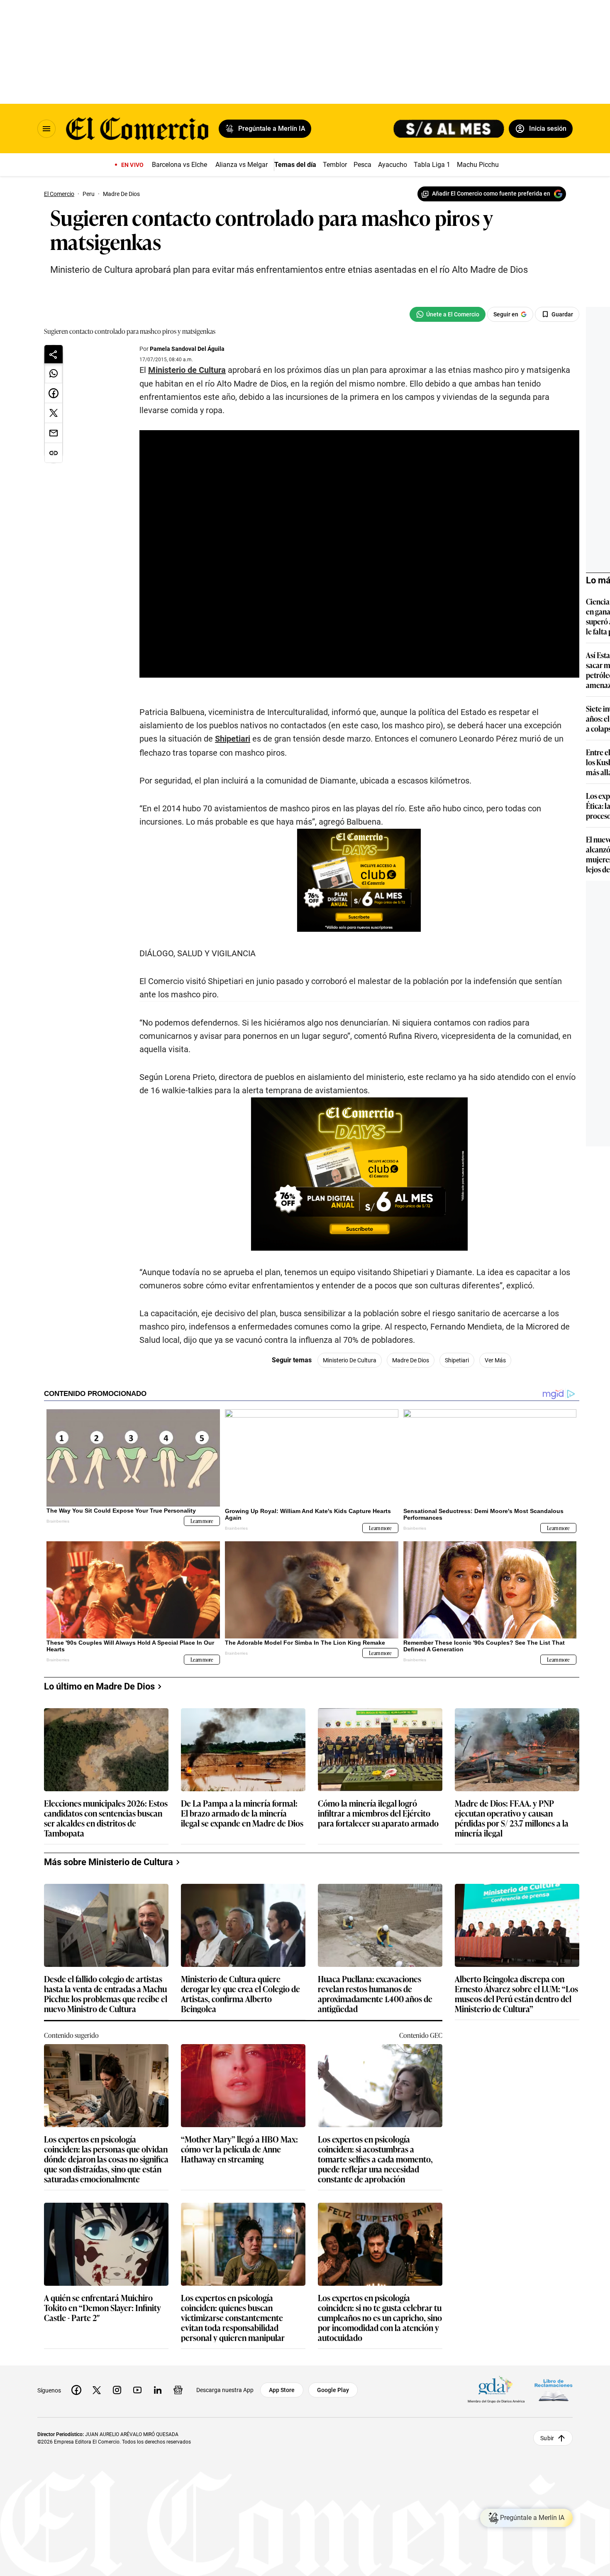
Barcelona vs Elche (179, 165)
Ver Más (495, 1360)
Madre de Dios (411, 1360)
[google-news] (178, 2390)
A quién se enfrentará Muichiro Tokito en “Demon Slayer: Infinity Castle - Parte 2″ (102, 2308)
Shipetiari (233, 739)
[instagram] (117, 2390)
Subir (547, 2438)
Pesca (362, 165)
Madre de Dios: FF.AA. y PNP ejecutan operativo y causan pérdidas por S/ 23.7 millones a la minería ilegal (512, 1818)
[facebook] (76, 2390)
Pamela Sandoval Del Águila (187, 349)
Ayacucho (393, 165)
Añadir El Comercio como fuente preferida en (491, 193)
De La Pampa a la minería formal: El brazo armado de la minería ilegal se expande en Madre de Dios (242, 1813)
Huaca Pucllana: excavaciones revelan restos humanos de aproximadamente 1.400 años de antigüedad (375, 1993)
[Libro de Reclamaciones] (554, 2390)
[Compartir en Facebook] (54, 393)
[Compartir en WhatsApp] (54, 373)
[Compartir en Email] (54, 433)
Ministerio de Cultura (187, 370)
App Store (282, 2390)
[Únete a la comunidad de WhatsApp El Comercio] (448, 314)
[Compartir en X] (54, 413)
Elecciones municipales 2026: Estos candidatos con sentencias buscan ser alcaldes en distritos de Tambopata (106, 1818)
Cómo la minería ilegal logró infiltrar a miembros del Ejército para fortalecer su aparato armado (378, 1813)
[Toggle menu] (46, 129)
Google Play (333, 2390)
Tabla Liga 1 (432, 165)
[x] (97, 2390)
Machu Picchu (478, 165)
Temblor (335, 165)
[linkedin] (158, 2390)
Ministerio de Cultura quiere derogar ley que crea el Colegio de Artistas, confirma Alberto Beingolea (240, 1993)
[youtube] (137, 2390)
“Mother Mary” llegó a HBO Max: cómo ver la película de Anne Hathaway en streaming (239, 2149)
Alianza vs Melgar (242, 165)
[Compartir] (54, 354)
